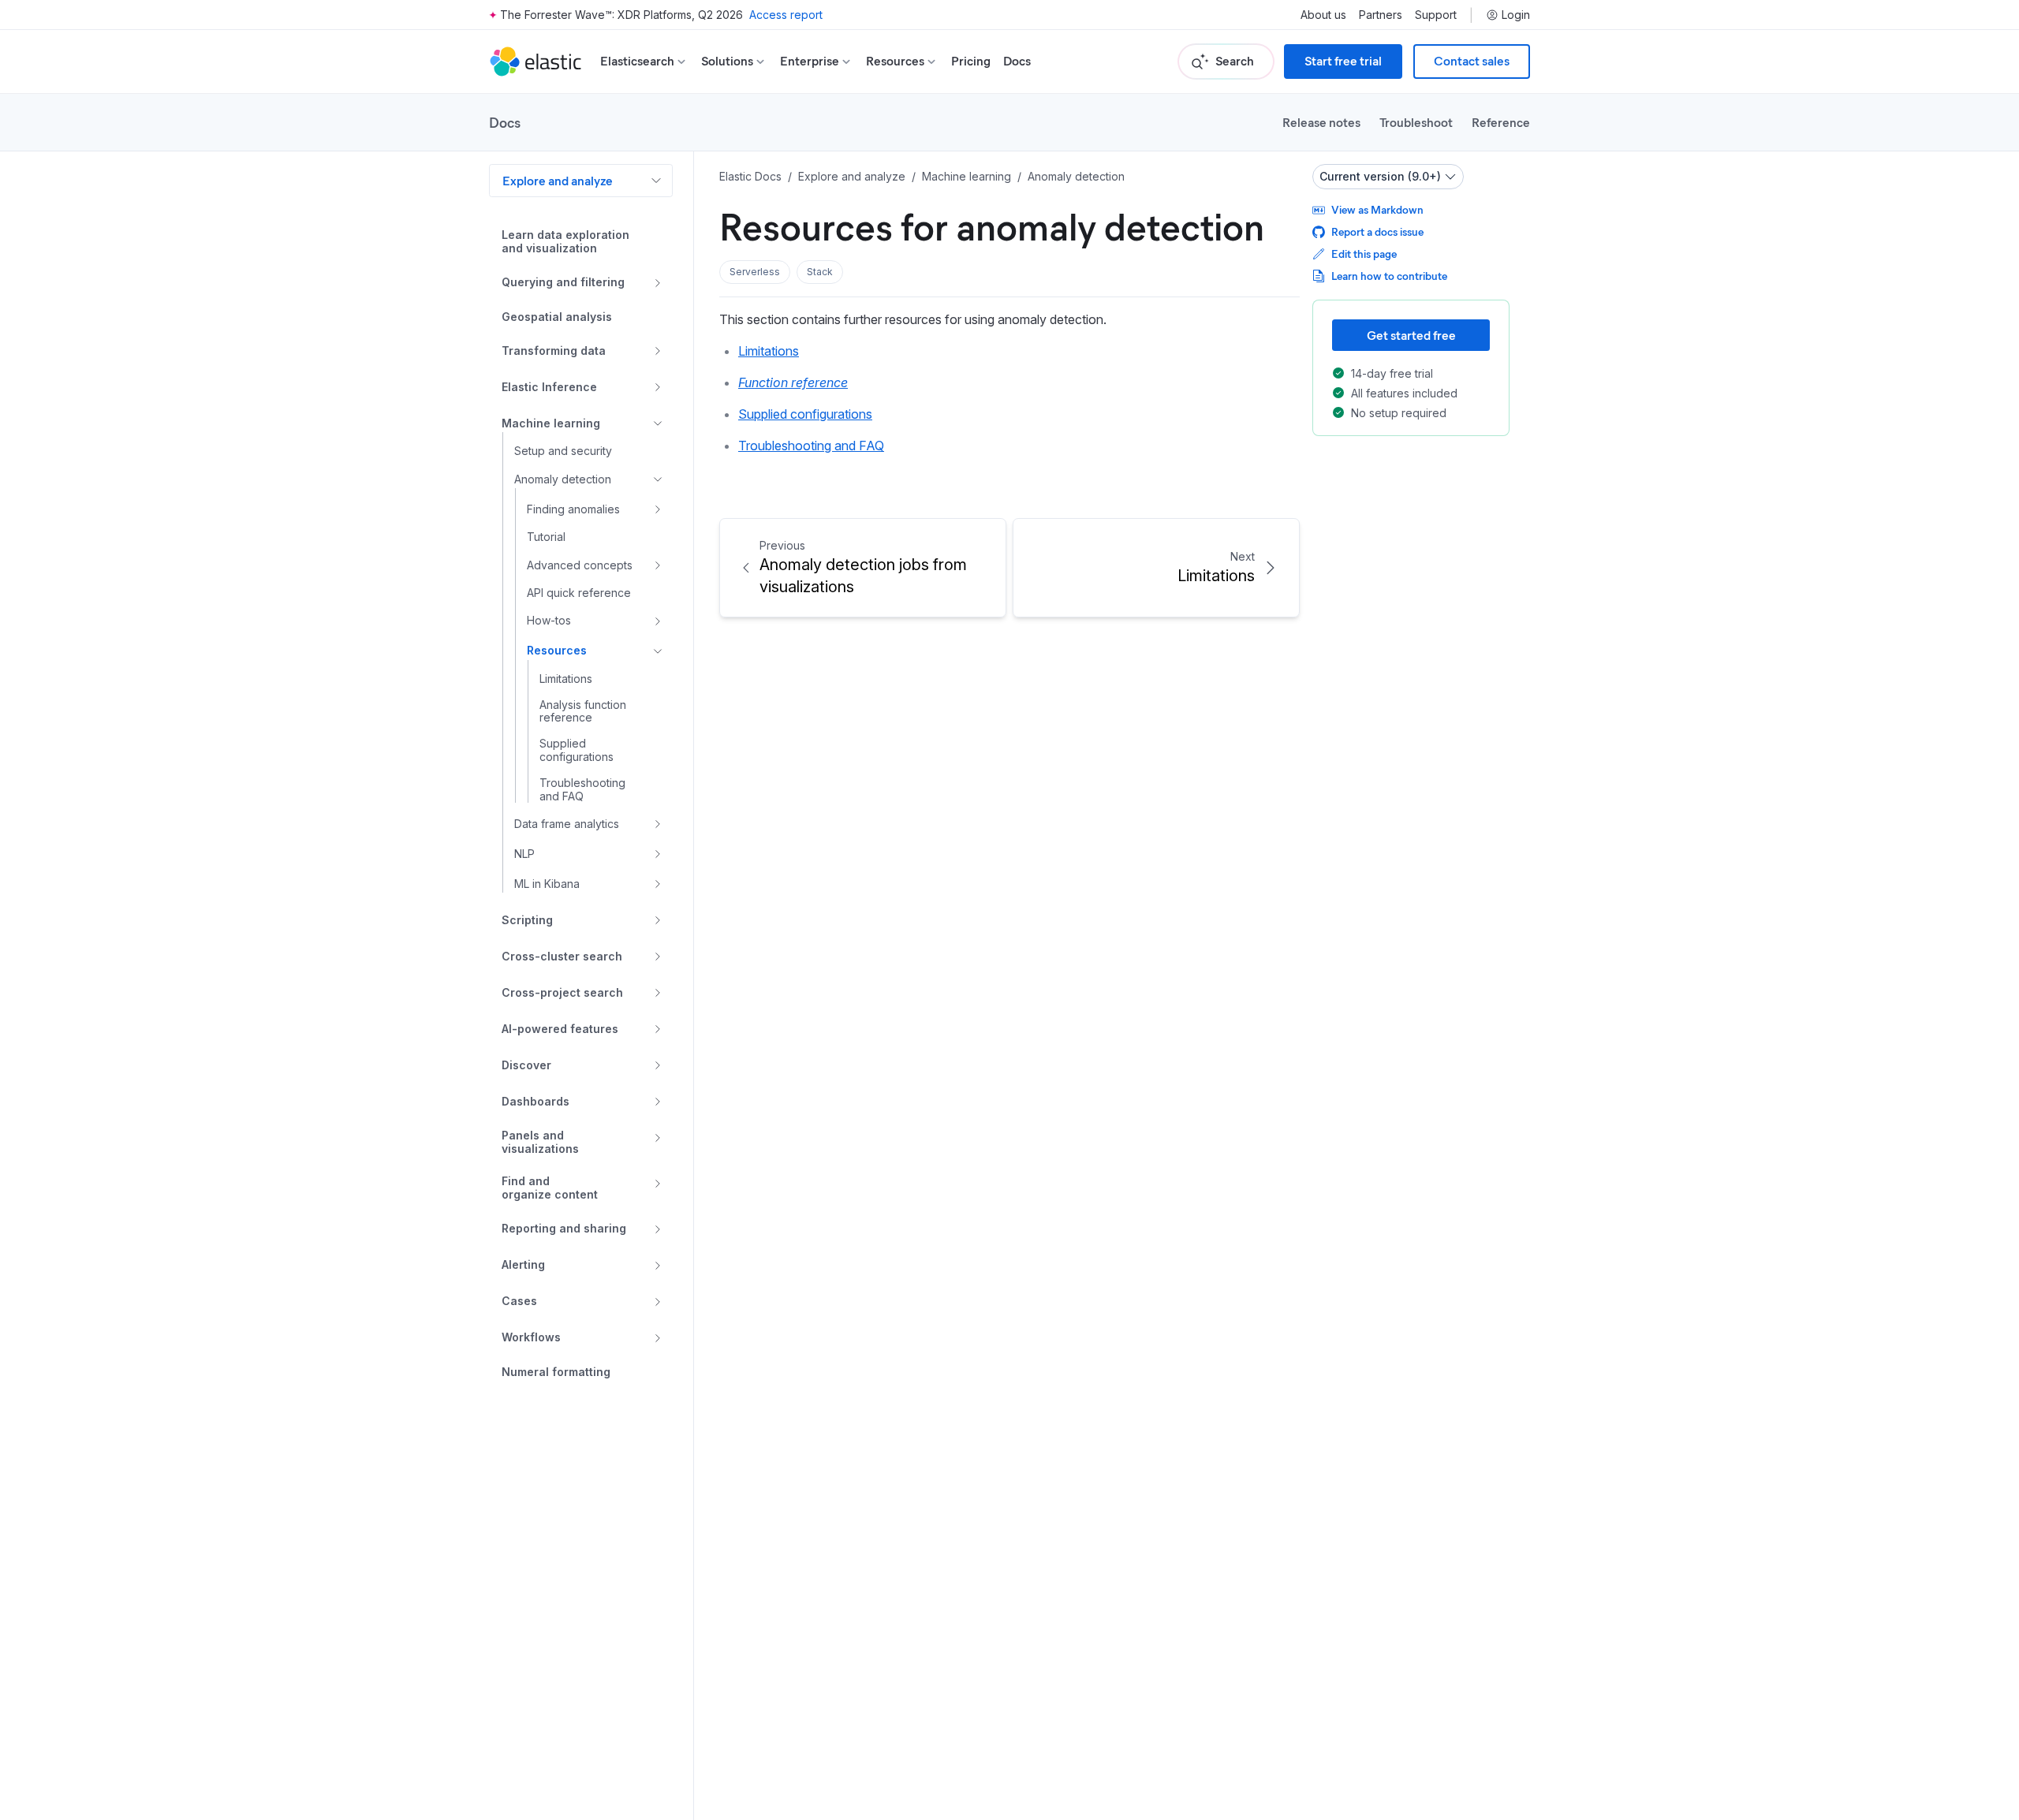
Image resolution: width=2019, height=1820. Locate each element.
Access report (786, 15)
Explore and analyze (558, 180)
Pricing (971, 61)
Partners (1381, 15)
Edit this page (1364, 254)
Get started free (1411, 335)
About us (1323, 15)
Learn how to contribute (1389, 276)
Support (1436, 15)
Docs (1017, 61)
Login (1516, 15)
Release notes (1321, 122)
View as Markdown (1377, 209)
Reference (1501, 122)
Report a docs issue (1377, 231)
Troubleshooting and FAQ (811, 446)
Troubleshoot (1416, 122)
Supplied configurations (805, 414)
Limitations (769, 351)
